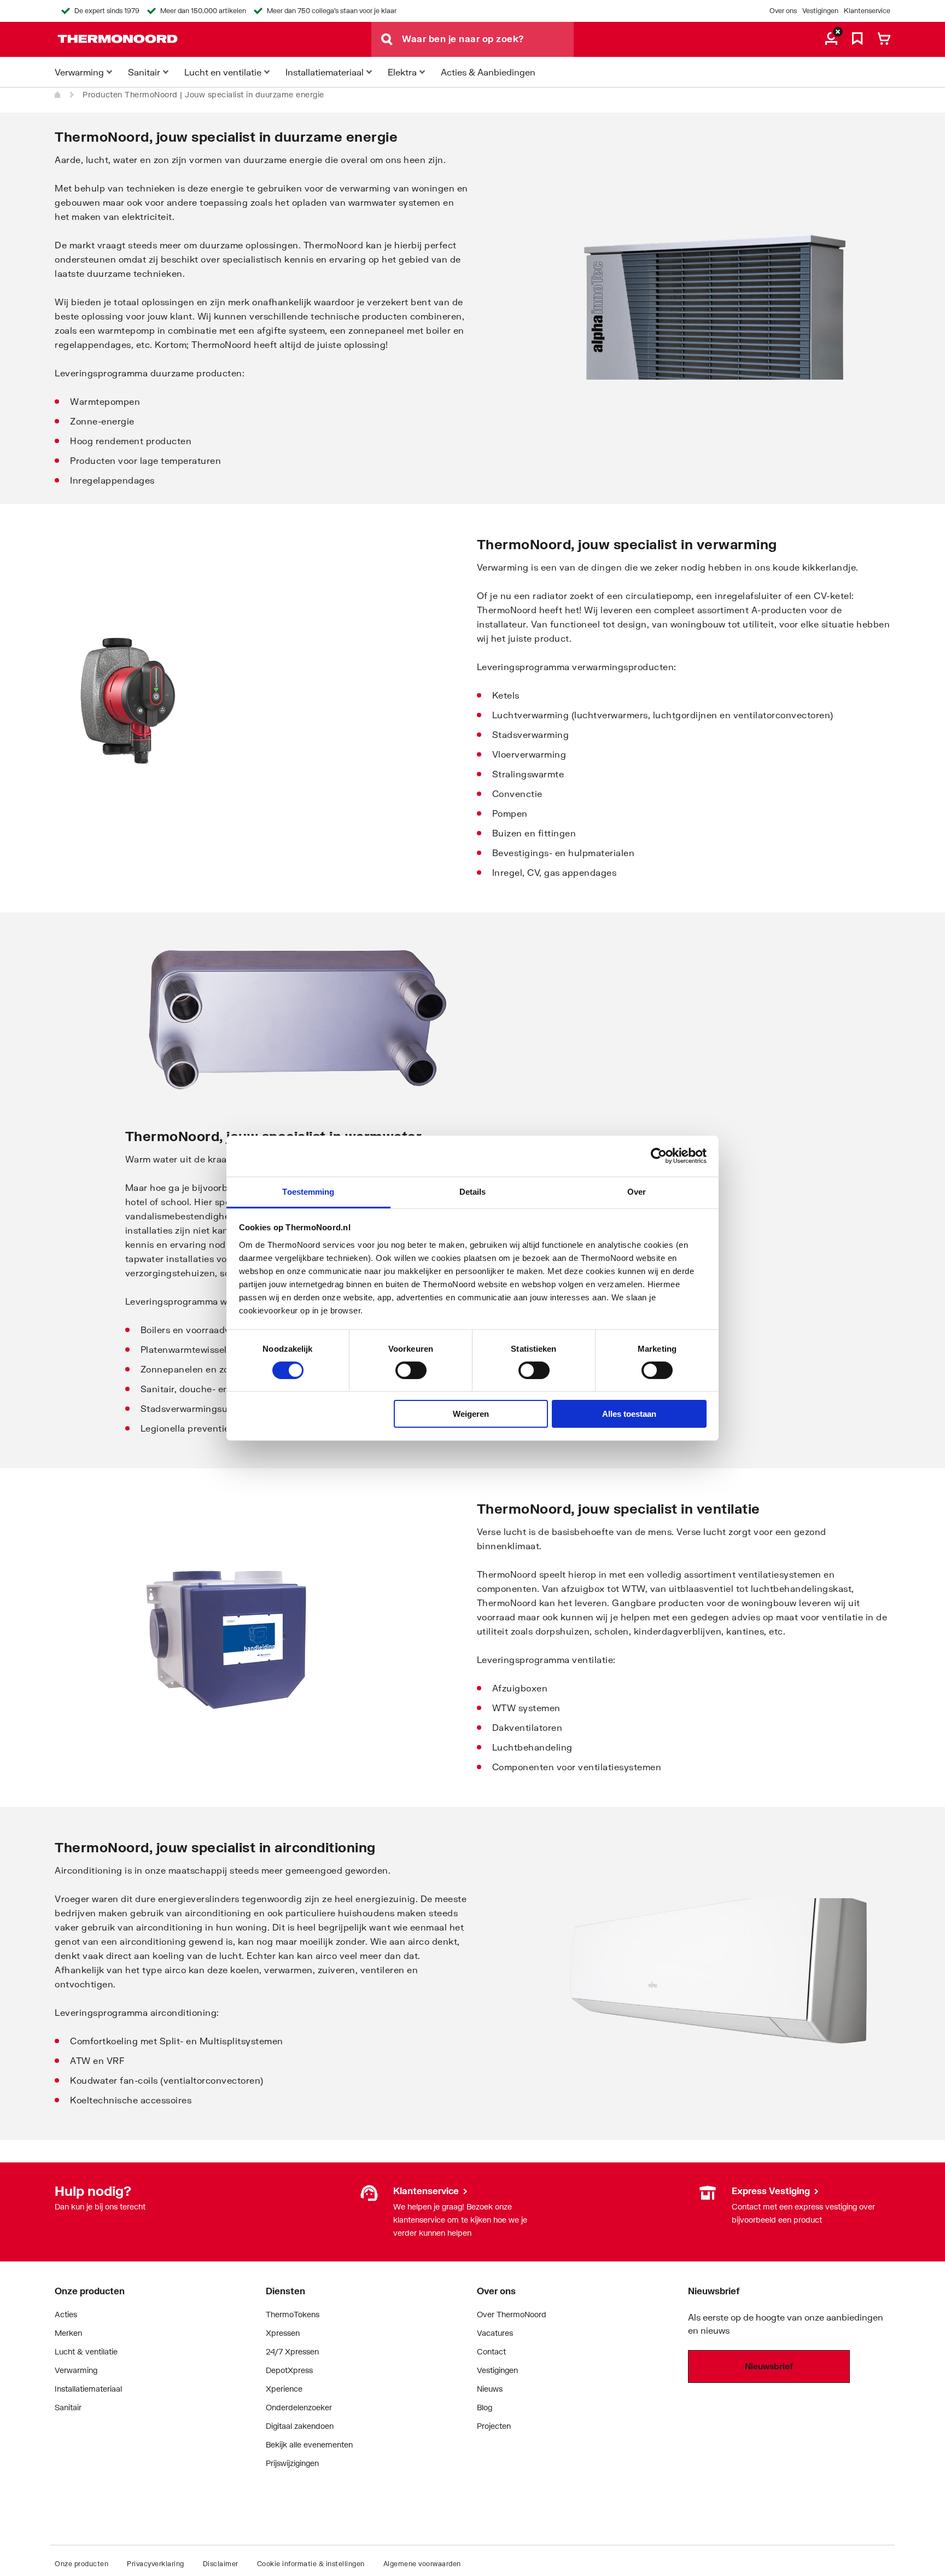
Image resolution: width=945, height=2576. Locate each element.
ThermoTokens (293, 2314)
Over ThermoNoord (512, 2314)
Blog (485, 2407)
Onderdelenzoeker (299, 2407)
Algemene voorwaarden (422, 2564)
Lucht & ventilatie (86, 2351)
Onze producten (81, 2564)
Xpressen (283, 2333)
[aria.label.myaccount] (831, 39)
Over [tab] (637, 1191)
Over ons (783, 11)
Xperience (284, 2389)
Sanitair (68, 2407)
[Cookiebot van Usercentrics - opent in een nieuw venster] (659, 1156)
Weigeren (471, 1414)
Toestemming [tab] (308, 1191)
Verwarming (76, 2370)
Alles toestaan (629, 1414)
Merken (68, 2333)
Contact (491, 2351)
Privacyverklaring (156, 2564)
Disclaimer (221, 2564)
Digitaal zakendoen (300, 2426)
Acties (66, 2314)
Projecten (494, 2426)
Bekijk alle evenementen (309, 2444)
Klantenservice (867, 11)
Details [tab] (473, 1191)
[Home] (58, 95)
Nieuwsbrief (769, 2366)
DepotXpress (289, 2370)
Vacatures (495, 2333)
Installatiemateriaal (88, 2389)
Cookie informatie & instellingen (311, 2564)
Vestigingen (820, 11)
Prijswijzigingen (292, 2463)
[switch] (411, 1370)
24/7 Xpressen (292, 2351)
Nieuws (490, 2389)
